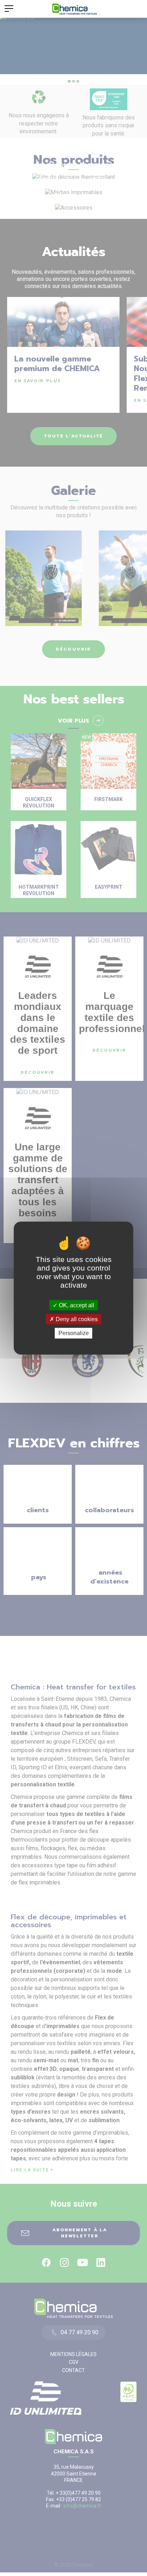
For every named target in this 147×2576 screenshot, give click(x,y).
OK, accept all (76, 1305)
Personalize (74, 1333)
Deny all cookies (76, 1319)
